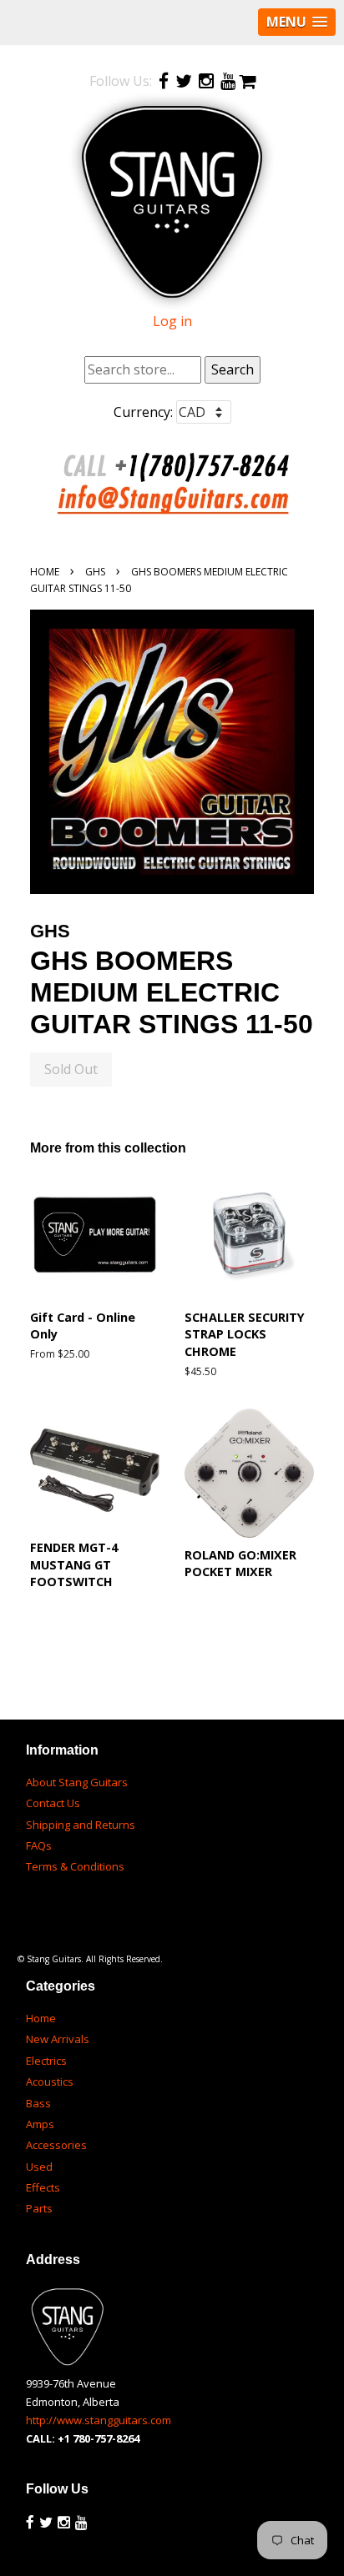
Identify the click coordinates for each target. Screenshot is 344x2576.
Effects (43, 2187)
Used (39, 2167)
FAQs (39, 1845)
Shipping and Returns (81, 1825)
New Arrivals (58, 2039)
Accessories (56, 2145)
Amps (40, 2124)
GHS (95, 572)
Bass (38, 2103)
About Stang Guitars (77, 1782)
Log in (172, 321)
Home (45, 572)
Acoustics (50, 2081)
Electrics (46, 2061)
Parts (39, 2208)
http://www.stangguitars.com (99, 2420)
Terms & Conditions (75, 1866)
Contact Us (53, 1803)
